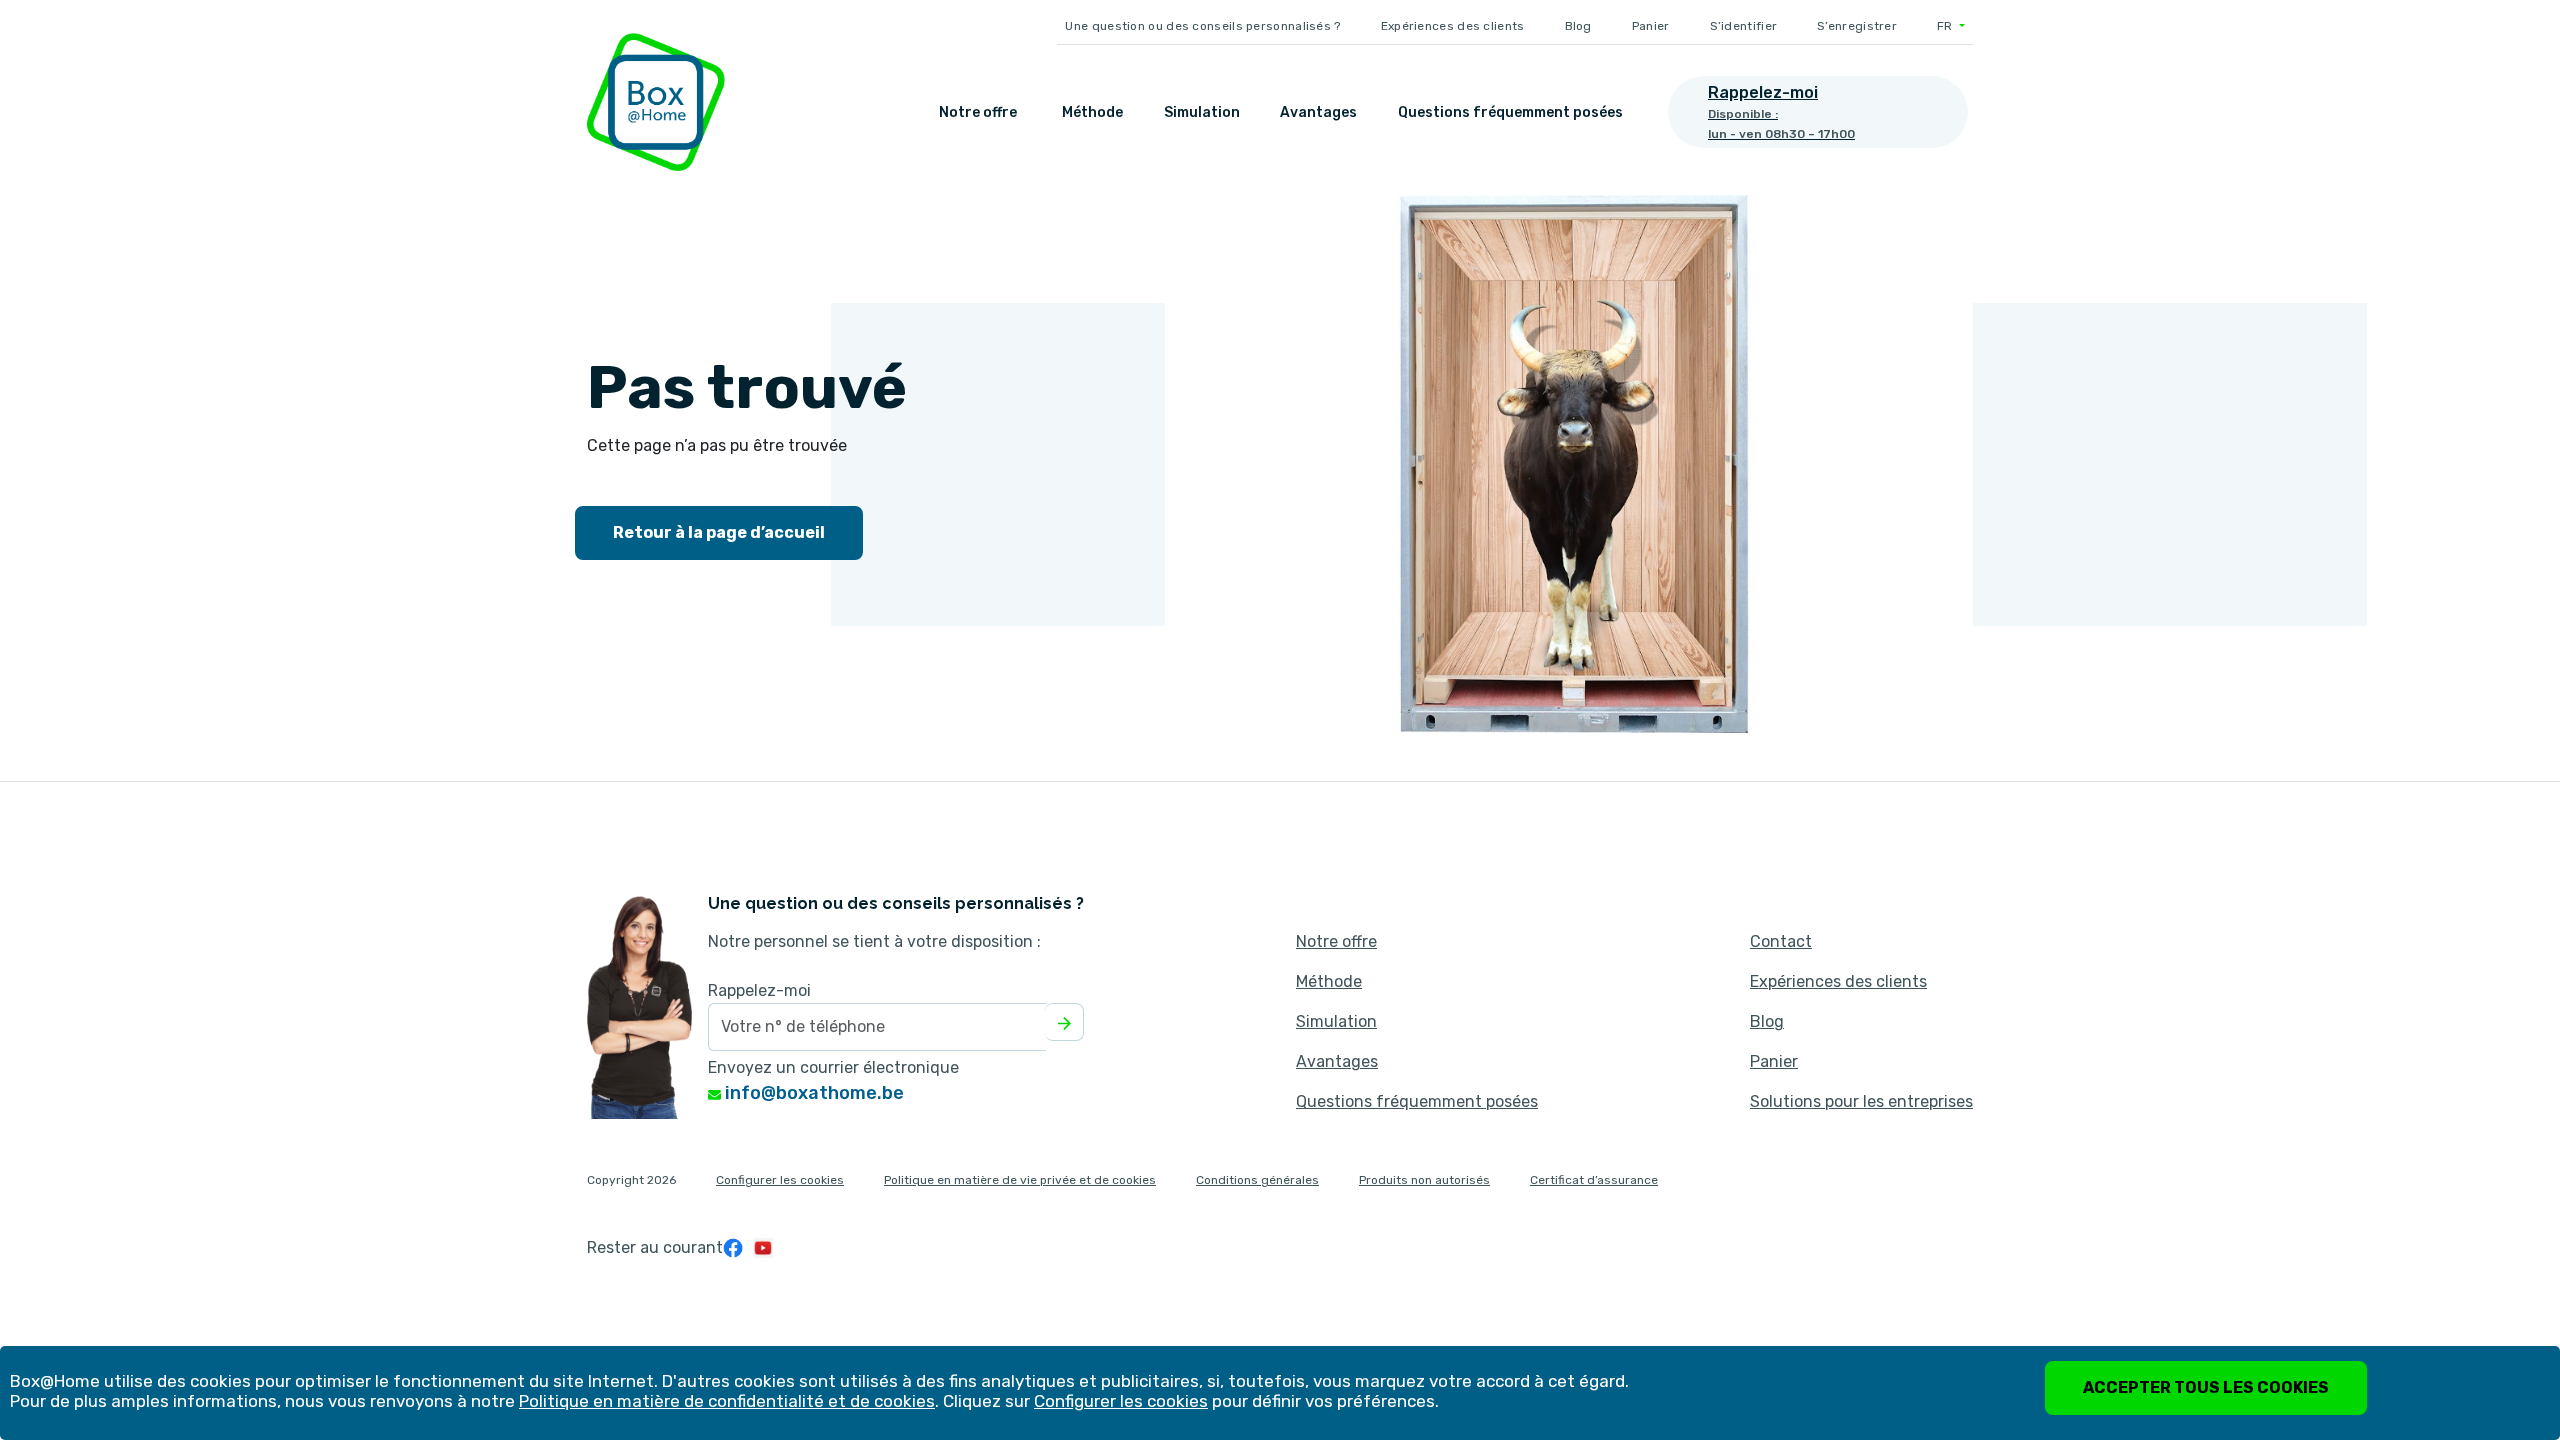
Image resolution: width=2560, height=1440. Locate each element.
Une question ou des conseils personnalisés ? (1202, 26)
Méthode (1092, 112)
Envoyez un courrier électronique (833, 1067)
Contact (1781, 941)
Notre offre (978, 112)
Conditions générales (1257, 1180)
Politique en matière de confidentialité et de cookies (727, 1401)
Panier (1651, 26)
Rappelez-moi (759, 990)
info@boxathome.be (812, 1093)
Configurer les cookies (780, 1180)
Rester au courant (655, 1247)
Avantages (1318, 112)
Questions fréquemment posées (1510, 112)
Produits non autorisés (1424, 1180)
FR (1946, 26)
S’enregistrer (1857, 26)
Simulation (1202, 112)
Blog (1578, 26)
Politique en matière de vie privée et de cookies (1020, 1180)
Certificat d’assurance (1594, 1180)
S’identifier (1744, 26)
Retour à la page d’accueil (719, 532)
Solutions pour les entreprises (1861, 1101)
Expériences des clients (1453, 26)
